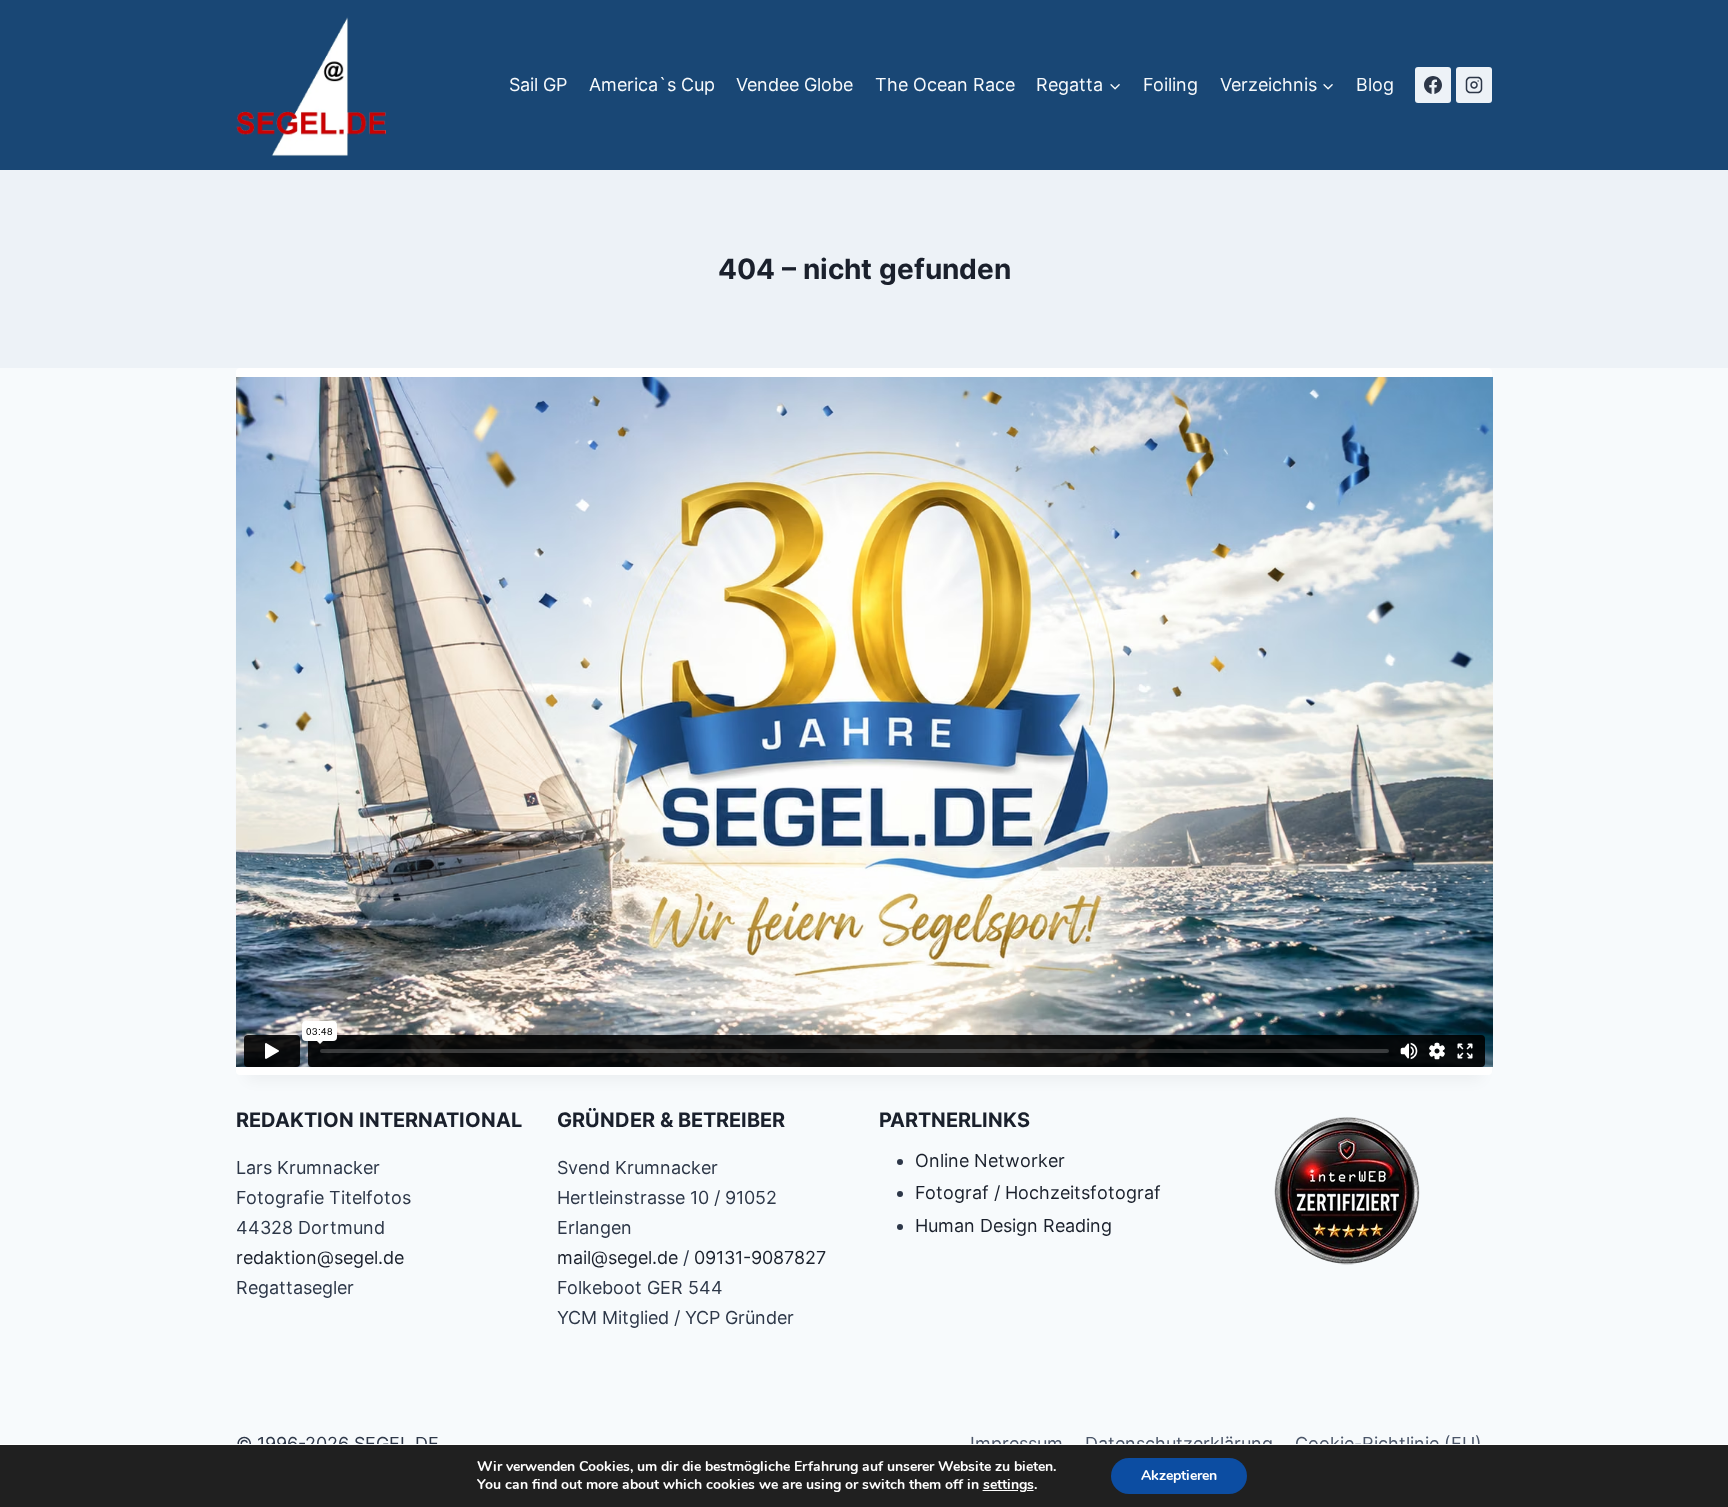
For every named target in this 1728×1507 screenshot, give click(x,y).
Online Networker (990, 1160)
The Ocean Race (945, 84)
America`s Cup (652, 84)
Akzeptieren (1179, 1475)
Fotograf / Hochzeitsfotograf (1038, 1192)
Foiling (1170, 84)
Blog (1375, 84)
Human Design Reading (1013, 1225)
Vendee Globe (794, 84)
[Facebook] (1433, 85)
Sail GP (538, 84)
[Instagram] (1474, 85)
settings (1008, 1485)
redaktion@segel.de (320, 1257)
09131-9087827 (760, 1257)
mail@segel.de (617, 1257)
